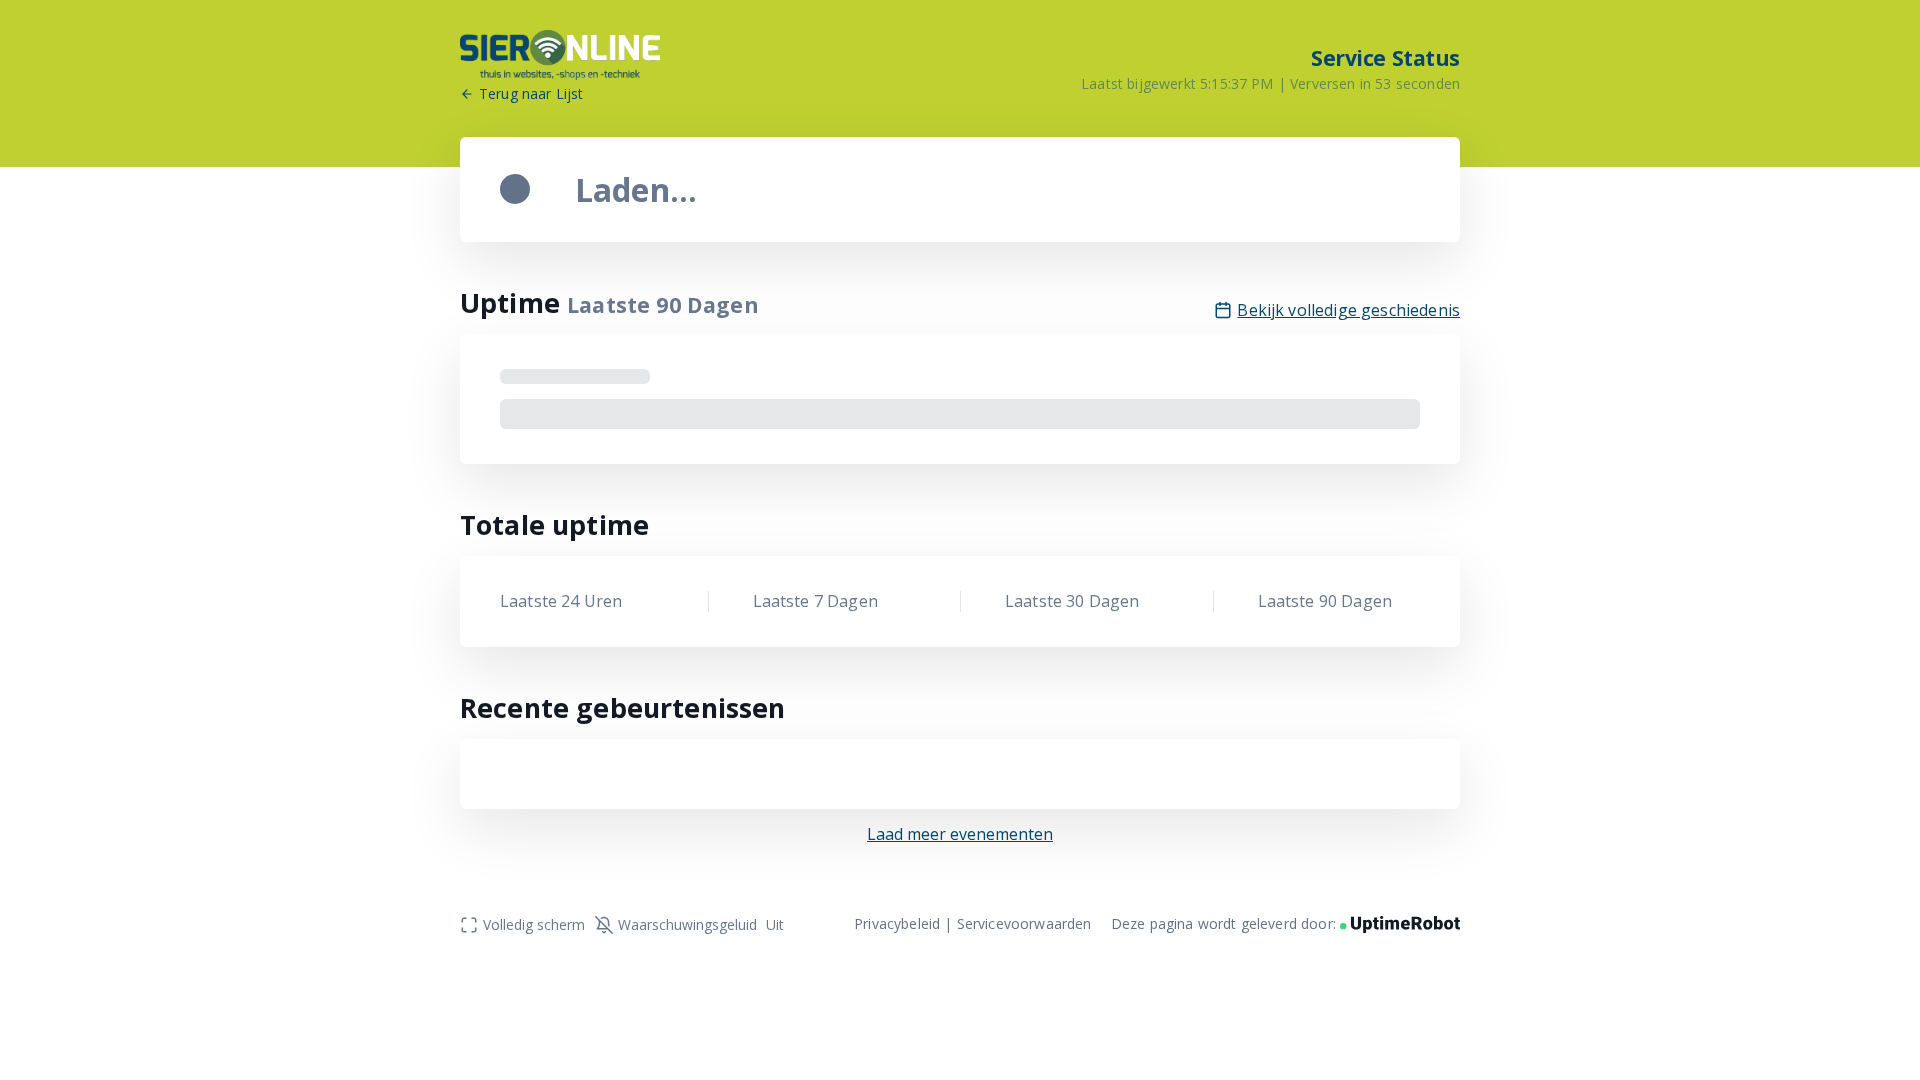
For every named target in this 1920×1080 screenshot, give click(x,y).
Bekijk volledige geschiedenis (1348, 310)
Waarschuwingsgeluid (701, 925)
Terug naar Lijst (531, 94)
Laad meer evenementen (960, 834)
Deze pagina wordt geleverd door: (1225, 923)
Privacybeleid (897, 923)
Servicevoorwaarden (1024, 923)
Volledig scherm (534, 925)
